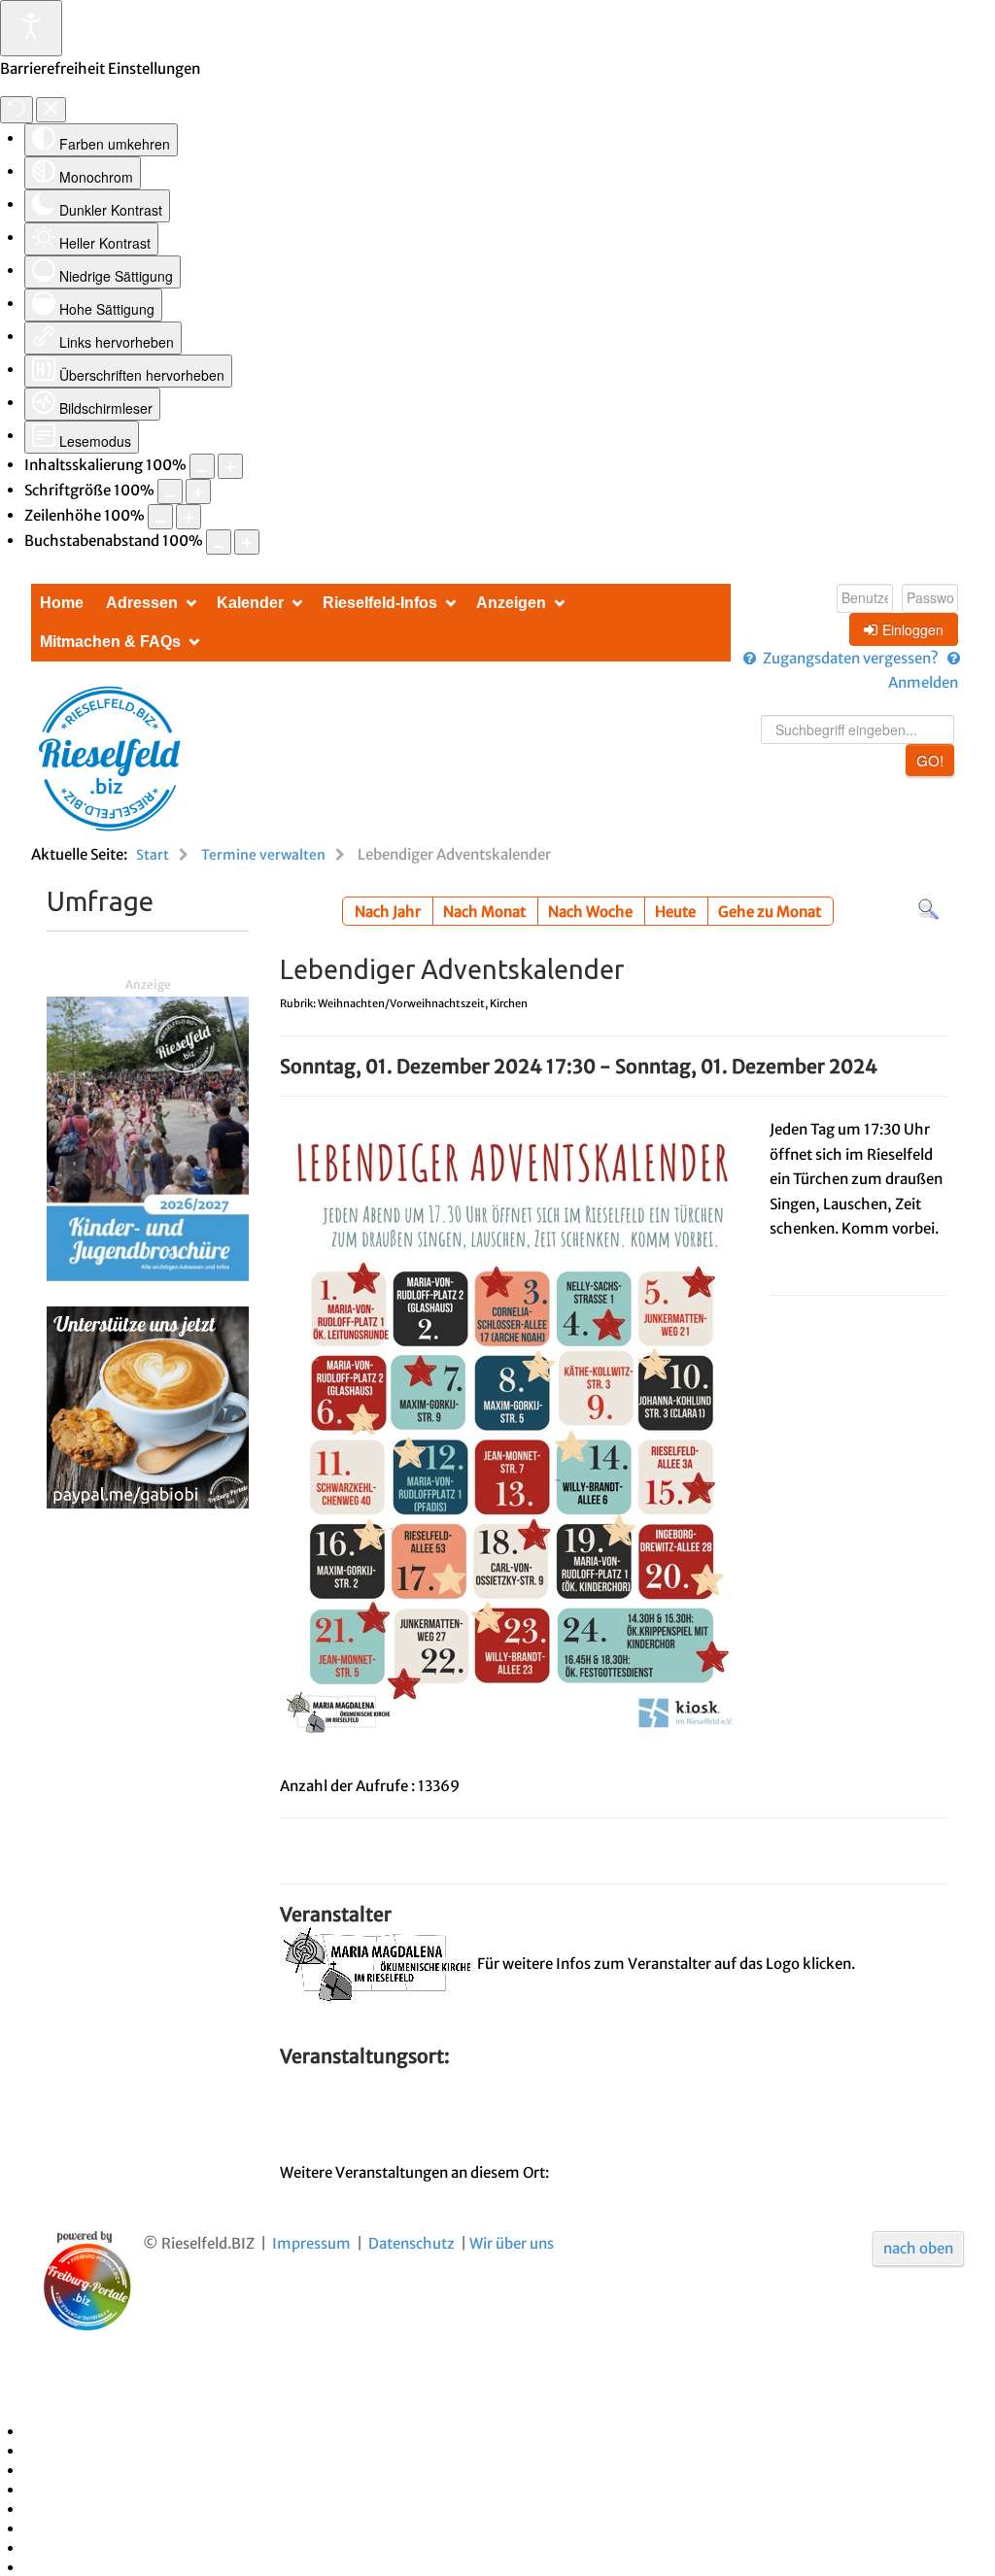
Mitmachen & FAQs (110, 642)
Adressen (142, 603)
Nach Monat (484, 912)
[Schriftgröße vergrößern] (198, 491)
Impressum (311, 2243)
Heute (675, 912)
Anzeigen (511, 603)
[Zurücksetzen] (17, 110)
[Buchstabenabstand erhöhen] (247, 542)
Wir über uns (512, 2243)
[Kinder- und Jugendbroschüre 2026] (148, 1138)
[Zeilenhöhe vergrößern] (189, 517)
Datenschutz (412, 2243)
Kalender (250, 603)
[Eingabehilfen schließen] (51, 110)
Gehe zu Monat (770, 912)
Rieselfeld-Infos (380, 603)
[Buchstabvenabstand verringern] (219, 542)
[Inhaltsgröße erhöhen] (230, 466)
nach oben (918, 2248)
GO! (930, 760)
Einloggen (913, 629)
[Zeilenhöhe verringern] (160, 517)
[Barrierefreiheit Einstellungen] (31, 28)
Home (62, 603)
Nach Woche (590, 912)
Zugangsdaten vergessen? (851, 658)
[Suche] (928, 909)
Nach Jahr (388, 912)
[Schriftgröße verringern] (170, 491)
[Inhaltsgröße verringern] (202, 466)
